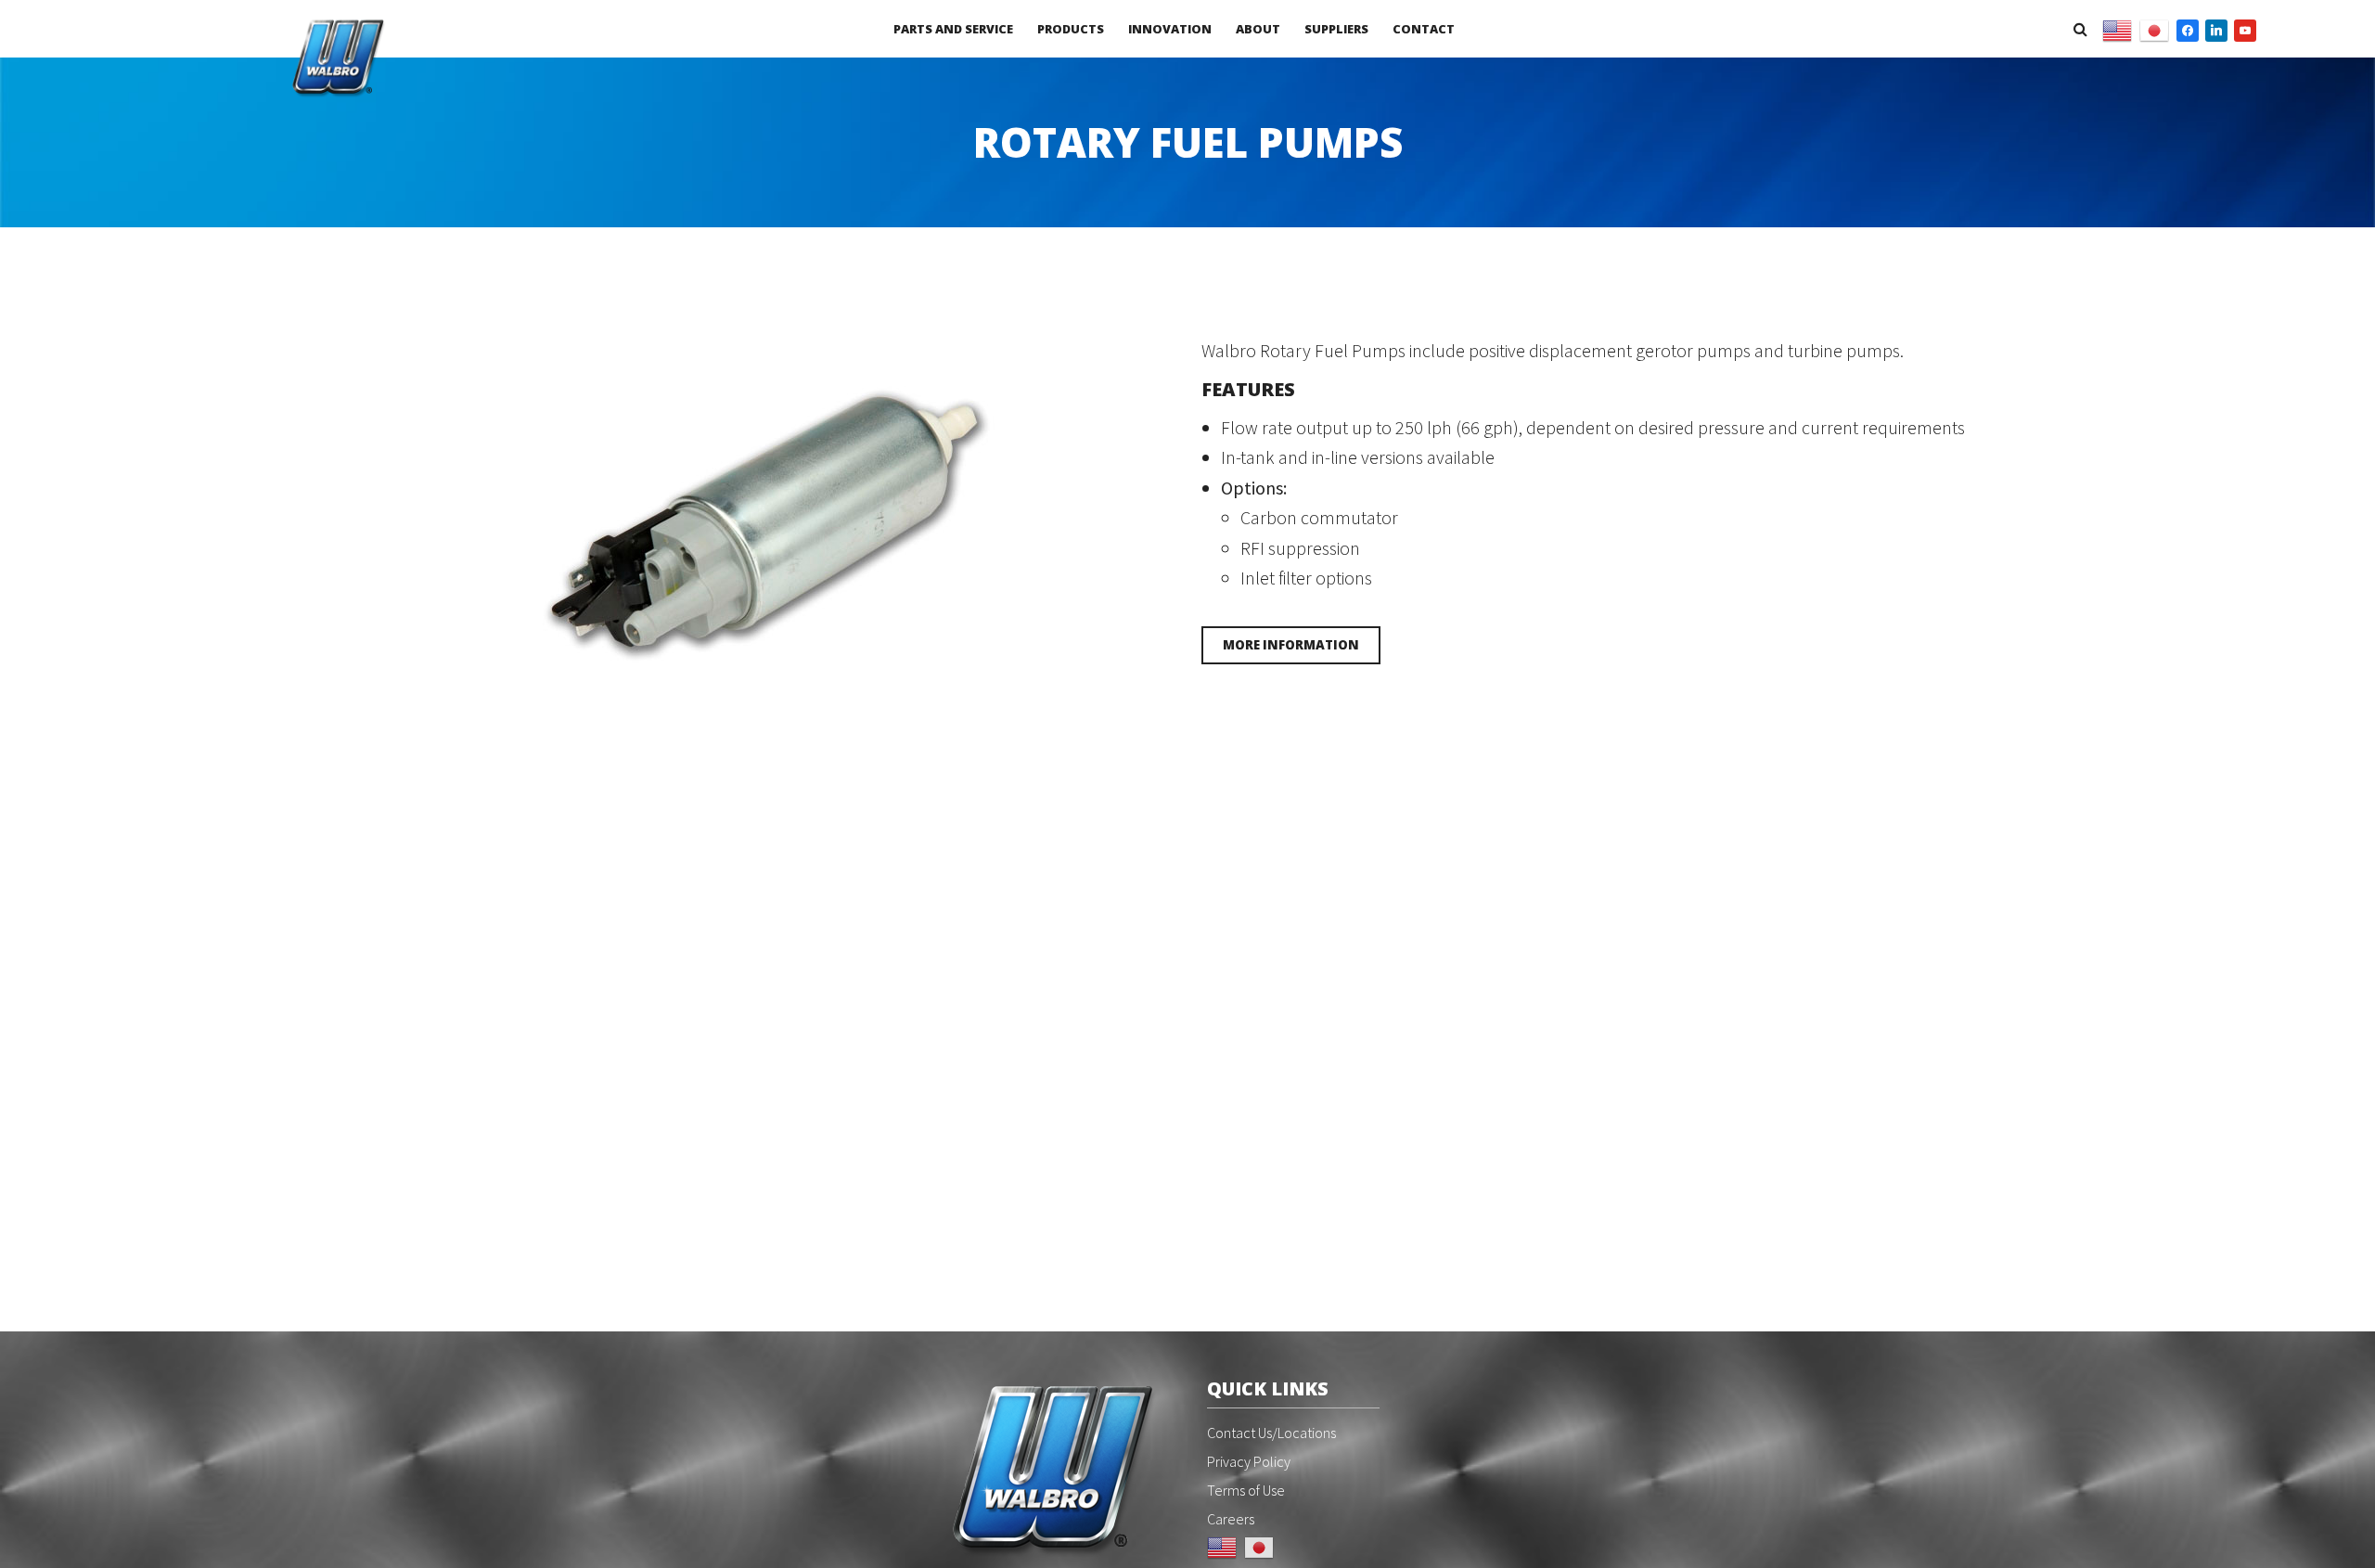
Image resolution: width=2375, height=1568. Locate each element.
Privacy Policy (1249, 1461)
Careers (1231, 1519)
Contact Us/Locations (1271, 1433)
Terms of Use (1246, 1490)
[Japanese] (2154, 29)
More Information (1291, 645)
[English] (2117, 29)
